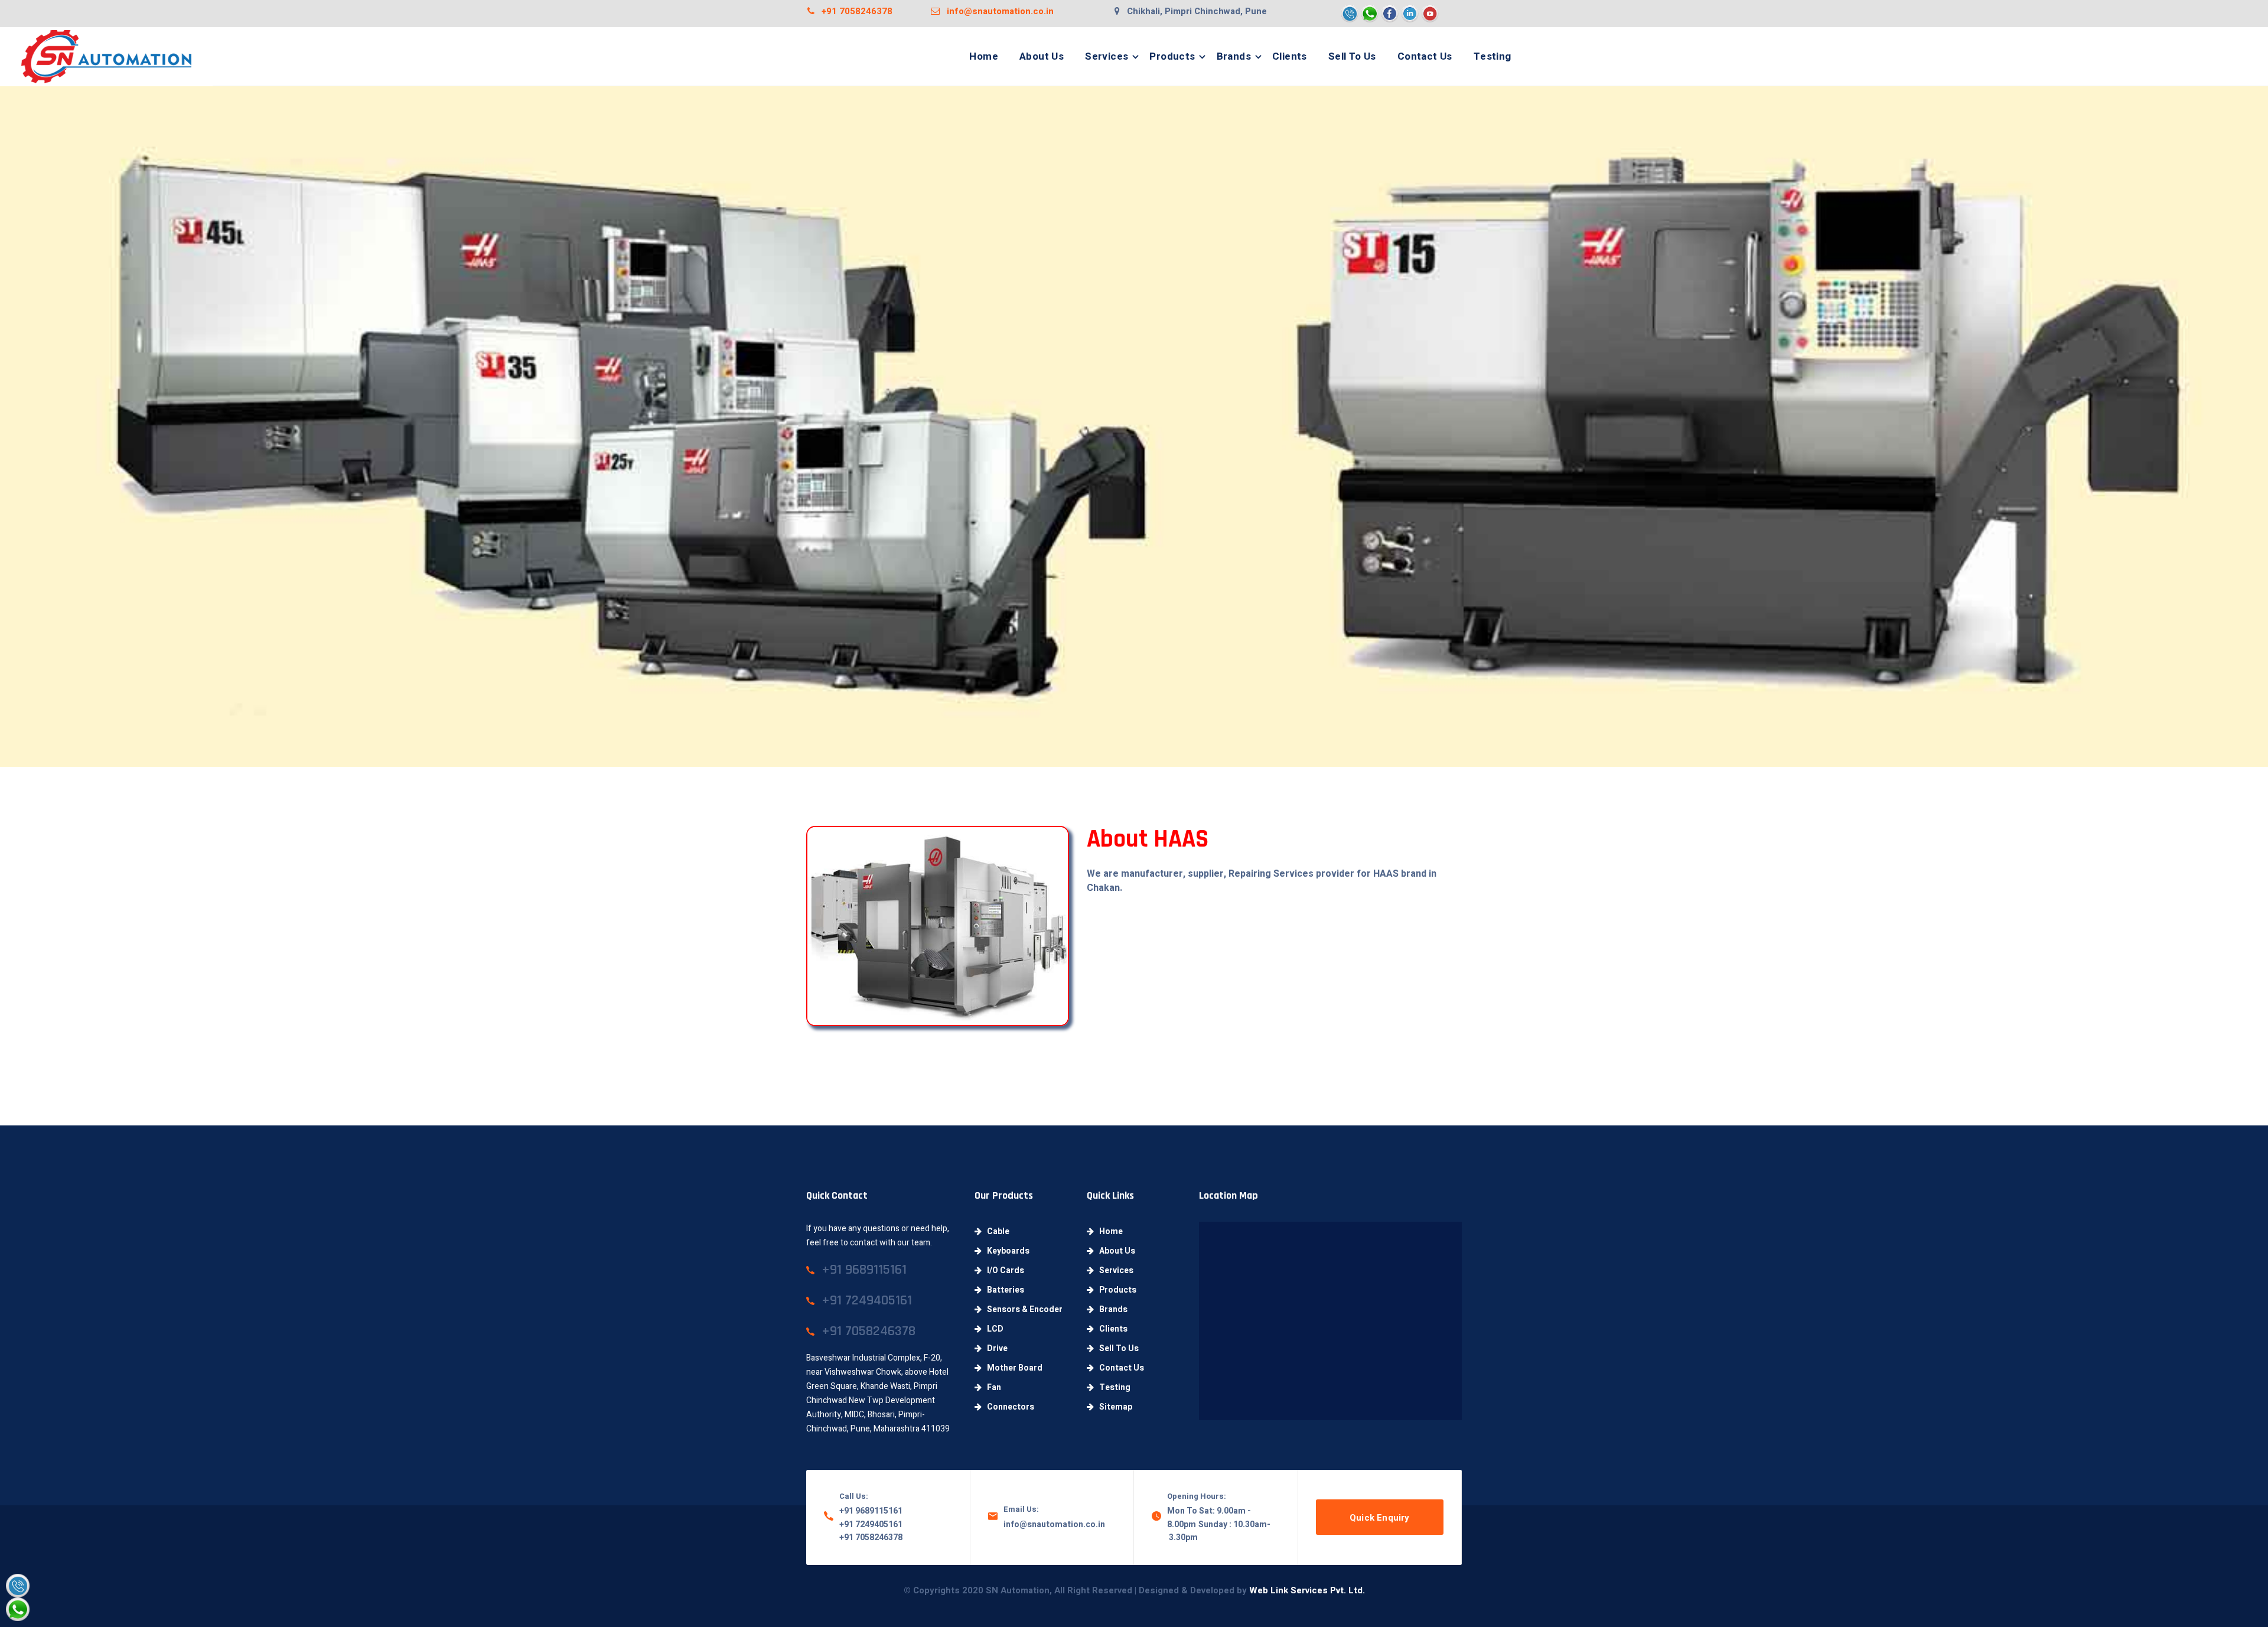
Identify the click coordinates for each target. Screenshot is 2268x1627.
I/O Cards (1003, 1270)
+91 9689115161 (871, 1511)
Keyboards (1006, 1251)
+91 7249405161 (871, 1525)
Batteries (1003, 1290)
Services (1107, 56)
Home (984, 56)
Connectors (1008, 1407)
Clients (1290, 56)
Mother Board (1012, 1368)
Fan (991, 1387)
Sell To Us (1352, 56)
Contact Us (1425, 56)
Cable (995, 1231)
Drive (995, 1348)
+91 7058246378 (853, 11)
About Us (1042, 56)
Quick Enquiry (1380, 1518)
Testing (1493, 56)
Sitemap (1113, 1407)
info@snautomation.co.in (997, 11)
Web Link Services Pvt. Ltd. (1307, 1590)
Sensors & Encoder (1022, 1309)
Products (1172, 56)
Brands (1234, 56)
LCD (993, 1329)
